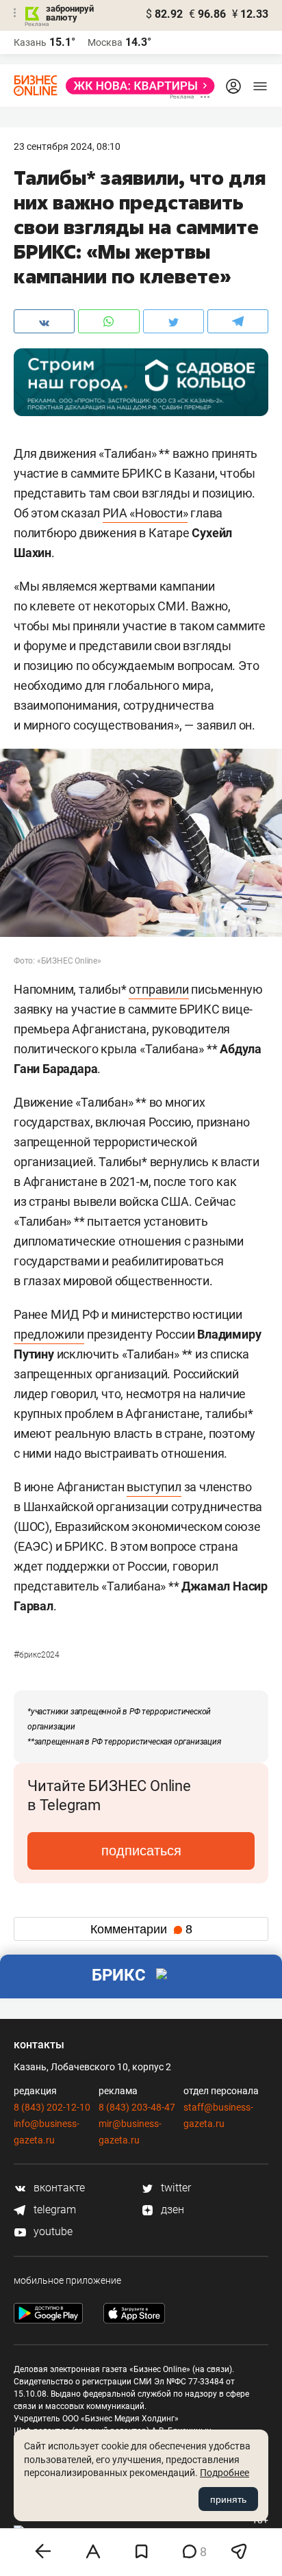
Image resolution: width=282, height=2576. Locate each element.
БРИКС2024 (37, 1655)
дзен (171, 2210)
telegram (53, 2210)
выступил (154, 1487)
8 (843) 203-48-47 (137, 2107)
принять (228, 2499)
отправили (158, 989)
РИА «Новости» (145, 513)
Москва (105, 42)
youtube (52, 2231)
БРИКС (119, 1975)
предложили (49, 1334)
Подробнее (225, 2473)
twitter (175, 2188)
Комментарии (141, 1929)
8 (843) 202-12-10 (52, 2107)
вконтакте (58, 2188)
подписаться (141, 1851)
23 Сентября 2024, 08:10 (67, 146)
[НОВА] (136, 86)
